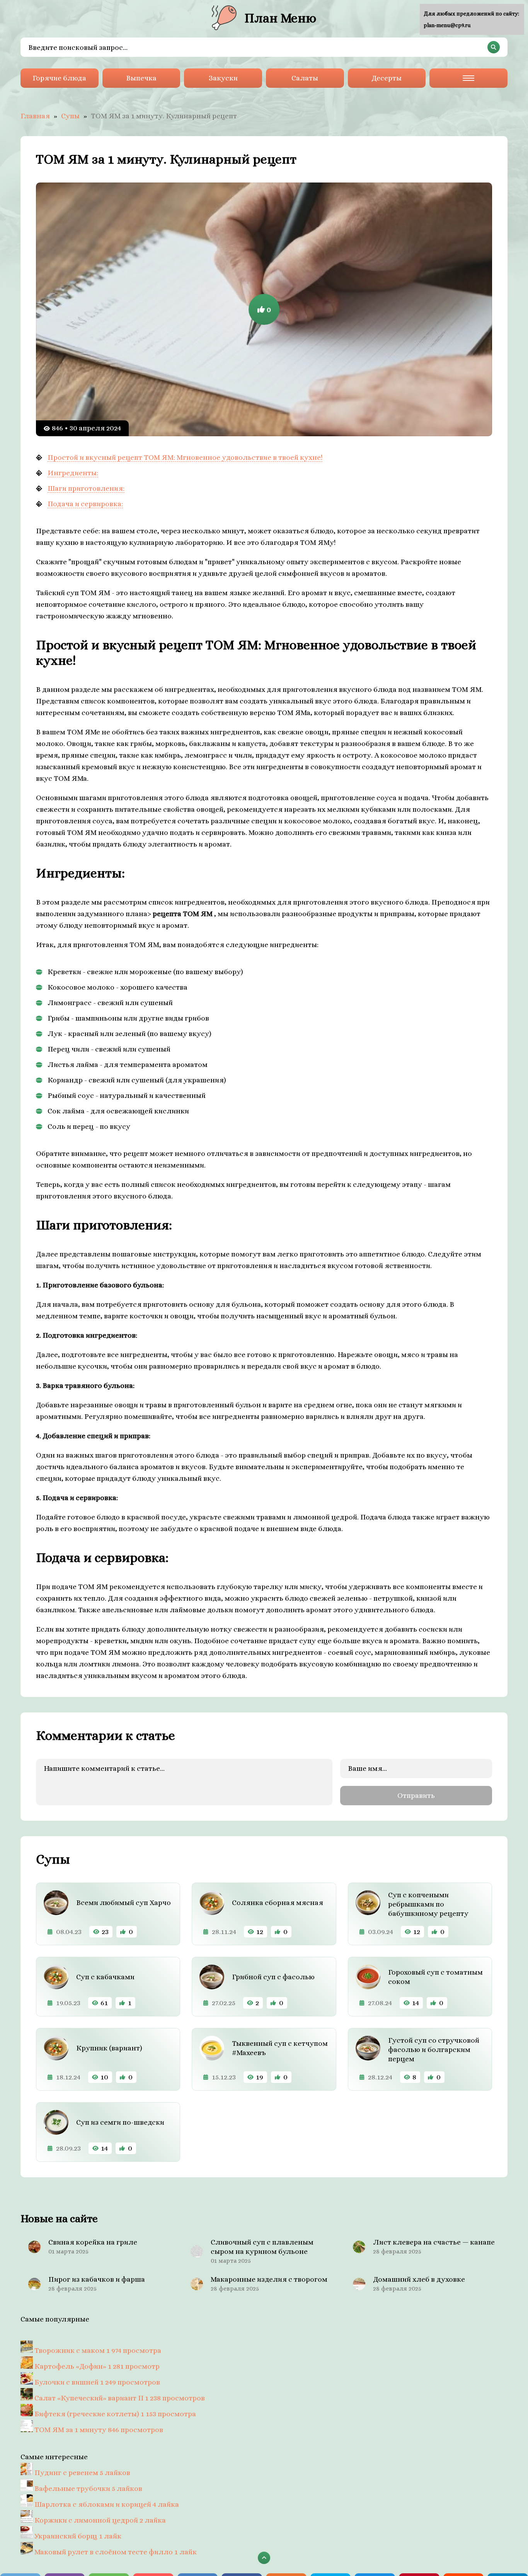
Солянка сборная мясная (278, 1903)
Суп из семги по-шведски (120, 2122)
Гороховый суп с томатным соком (435, 1977)
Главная (35, 116)
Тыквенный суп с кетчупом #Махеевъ (280, 2048)
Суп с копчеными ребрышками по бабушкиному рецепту (428, 1904)
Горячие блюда (59, 78)
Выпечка (141, 78)
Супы (70, 116)
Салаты (305, 78)
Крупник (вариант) (109, 2048)
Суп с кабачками (105, 1977)
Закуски (223, 78)
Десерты (387, 78)
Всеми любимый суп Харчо (123, 1903)
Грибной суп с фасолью (273, 1977)
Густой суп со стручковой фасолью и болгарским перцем (434, 2049)
